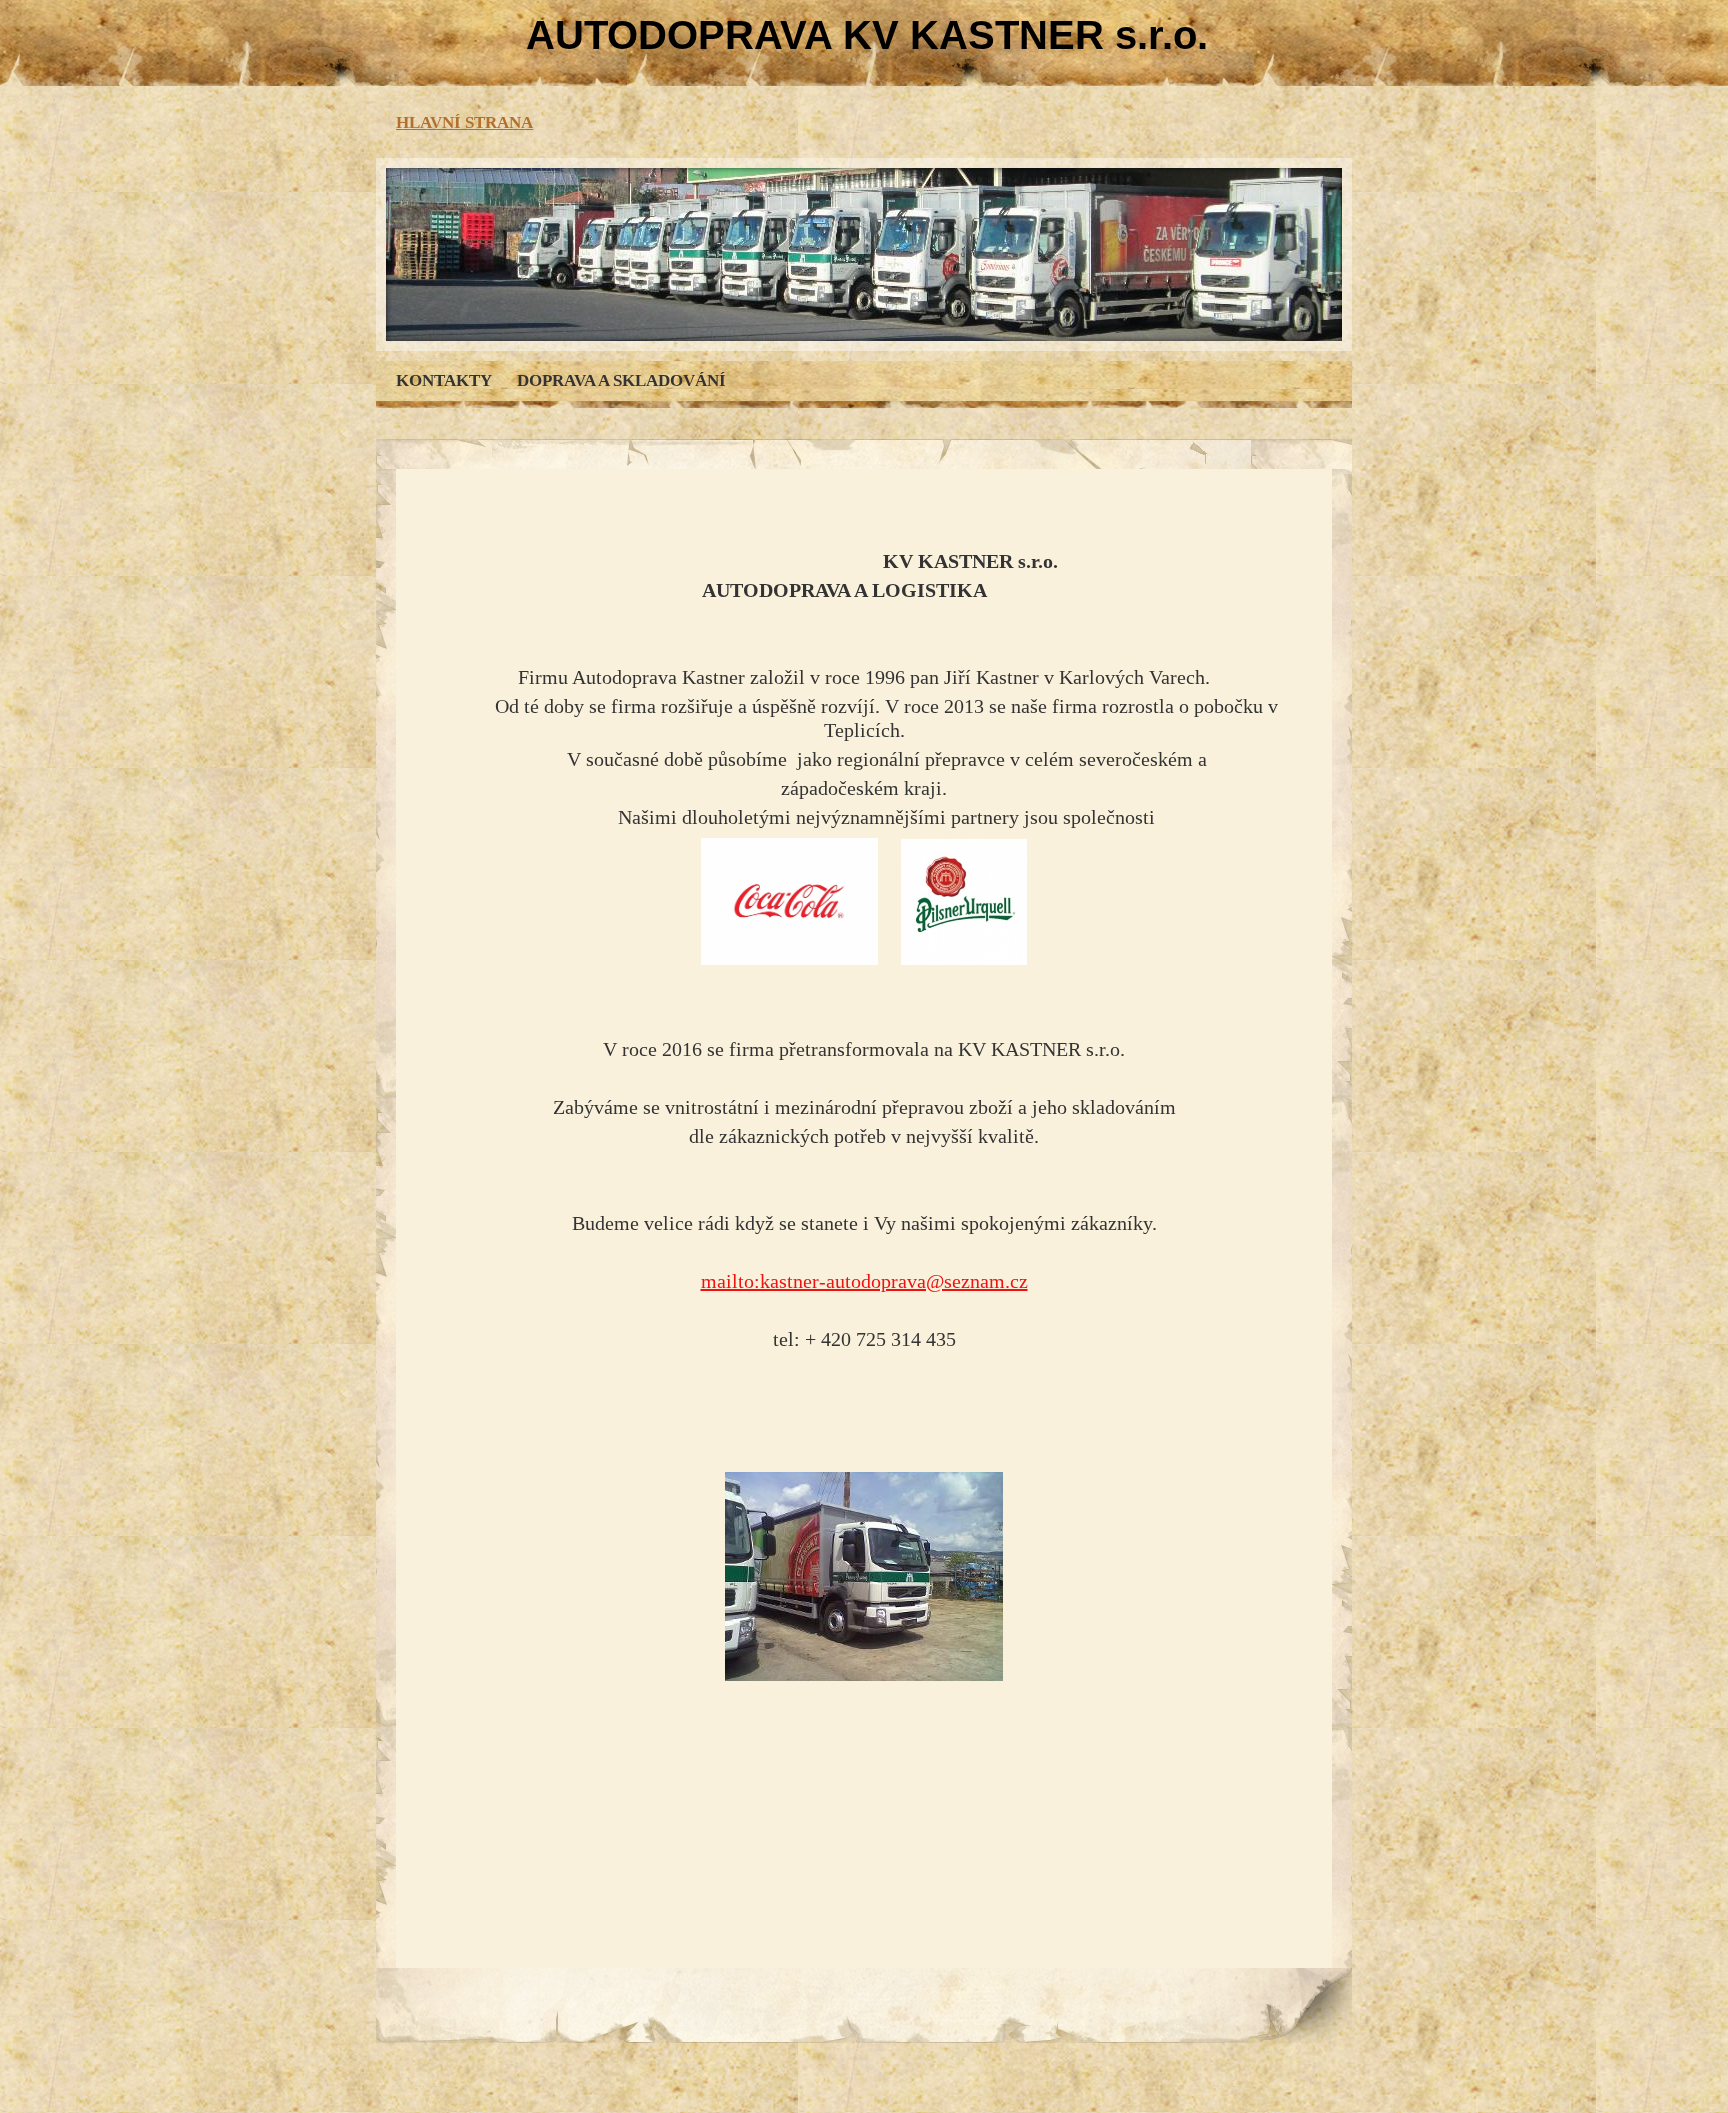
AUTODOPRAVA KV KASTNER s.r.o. (867, 35)
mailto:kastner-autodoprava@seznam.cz (864, 1281)
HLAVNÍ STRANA (464, 122)
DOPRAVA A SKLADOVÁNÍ (621, 380)
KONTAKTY (444, 380)
